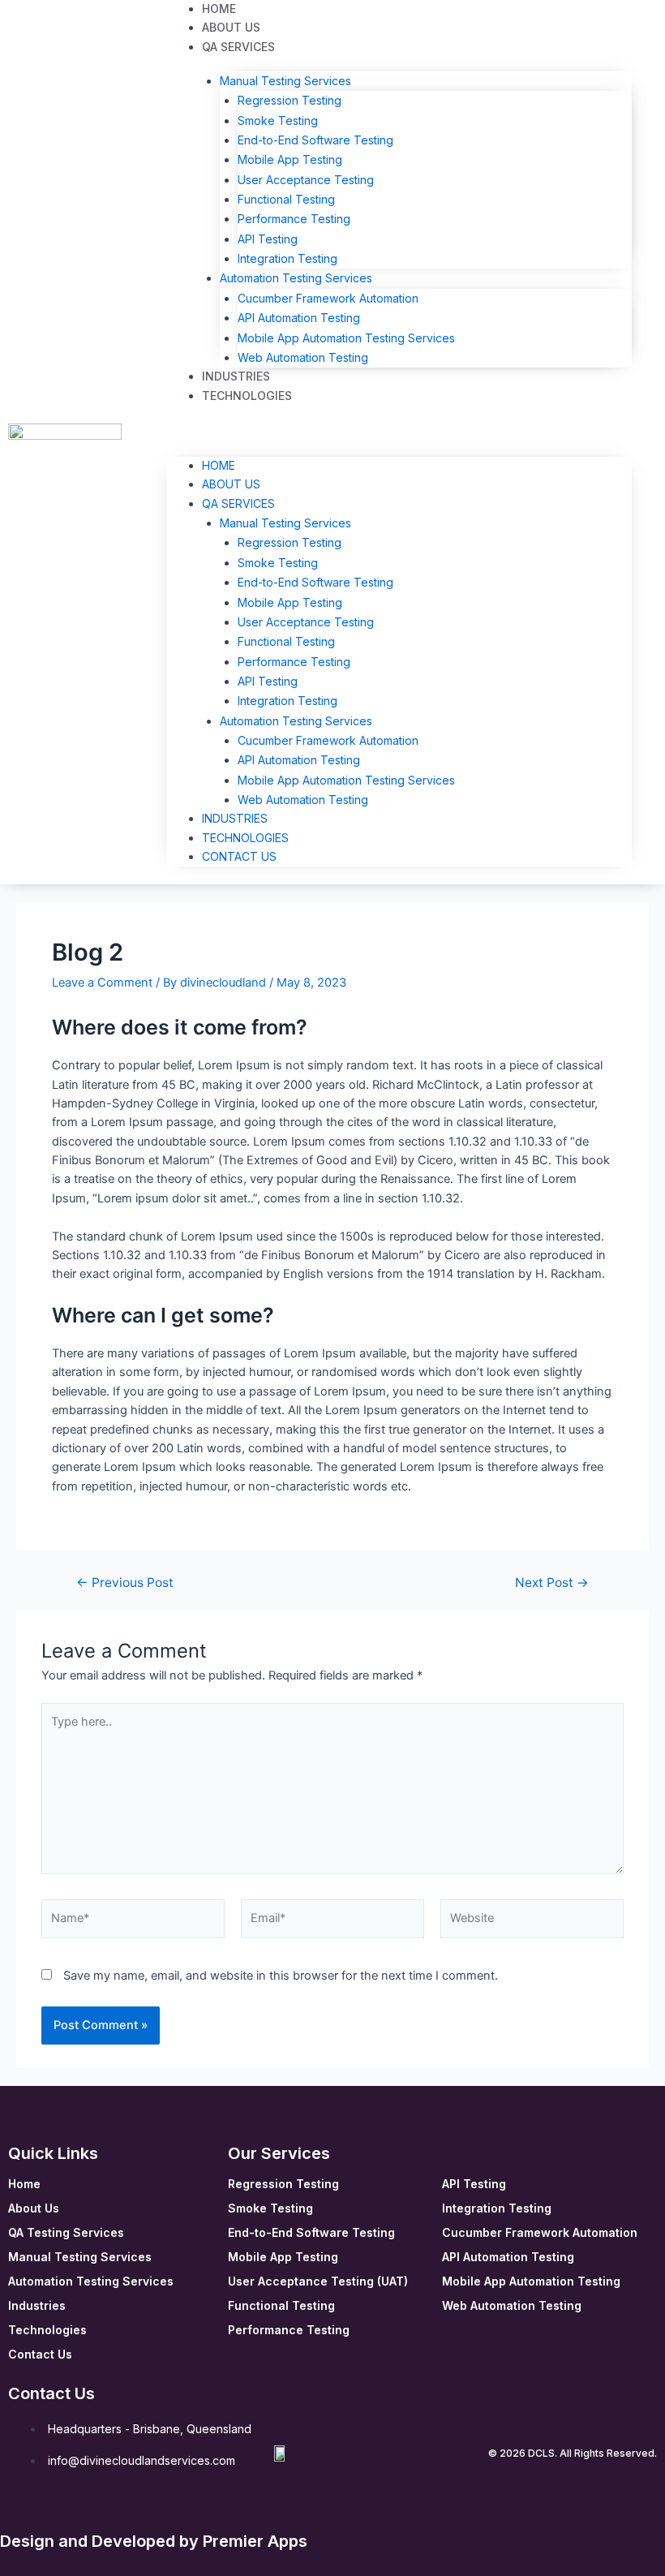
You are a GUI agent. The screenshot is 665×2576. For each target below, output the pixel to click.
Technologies (247, 396)
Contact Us (239, 856)
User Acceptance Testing (306, 180)
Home (219, 465)
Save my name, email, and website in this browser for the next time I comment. (281, 1976)
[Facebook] (17, 2514)
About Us (231, 484)
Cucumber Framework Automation (328, 298)
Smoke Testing (278, 120)
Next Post (552, 1583)
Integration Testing (287, 258)
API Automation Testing (299, 318)
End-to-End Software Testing (315, 140)
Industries (235, 818)
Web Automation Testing (303, 357)
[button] (399, 433)
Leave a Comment (102, 983)
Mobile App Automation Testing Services (346, 338)
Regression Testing (290, 100)
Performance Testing (294, 219)
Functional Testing (286, 199)
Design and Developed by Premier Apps (154, 2541)
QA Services (238, 47)
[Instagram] (72, 2514)
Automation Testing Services (296, 278)
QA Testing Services (66, 2232)
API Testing (268, 239)
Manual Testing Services (285, 81)
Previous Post (125, 1583)
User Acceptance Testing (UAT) (318, 2281)
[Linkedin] (45, 2514)
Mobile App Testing (290, 159)
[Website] (532, 1922)
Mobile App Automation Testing (531, 2281)
